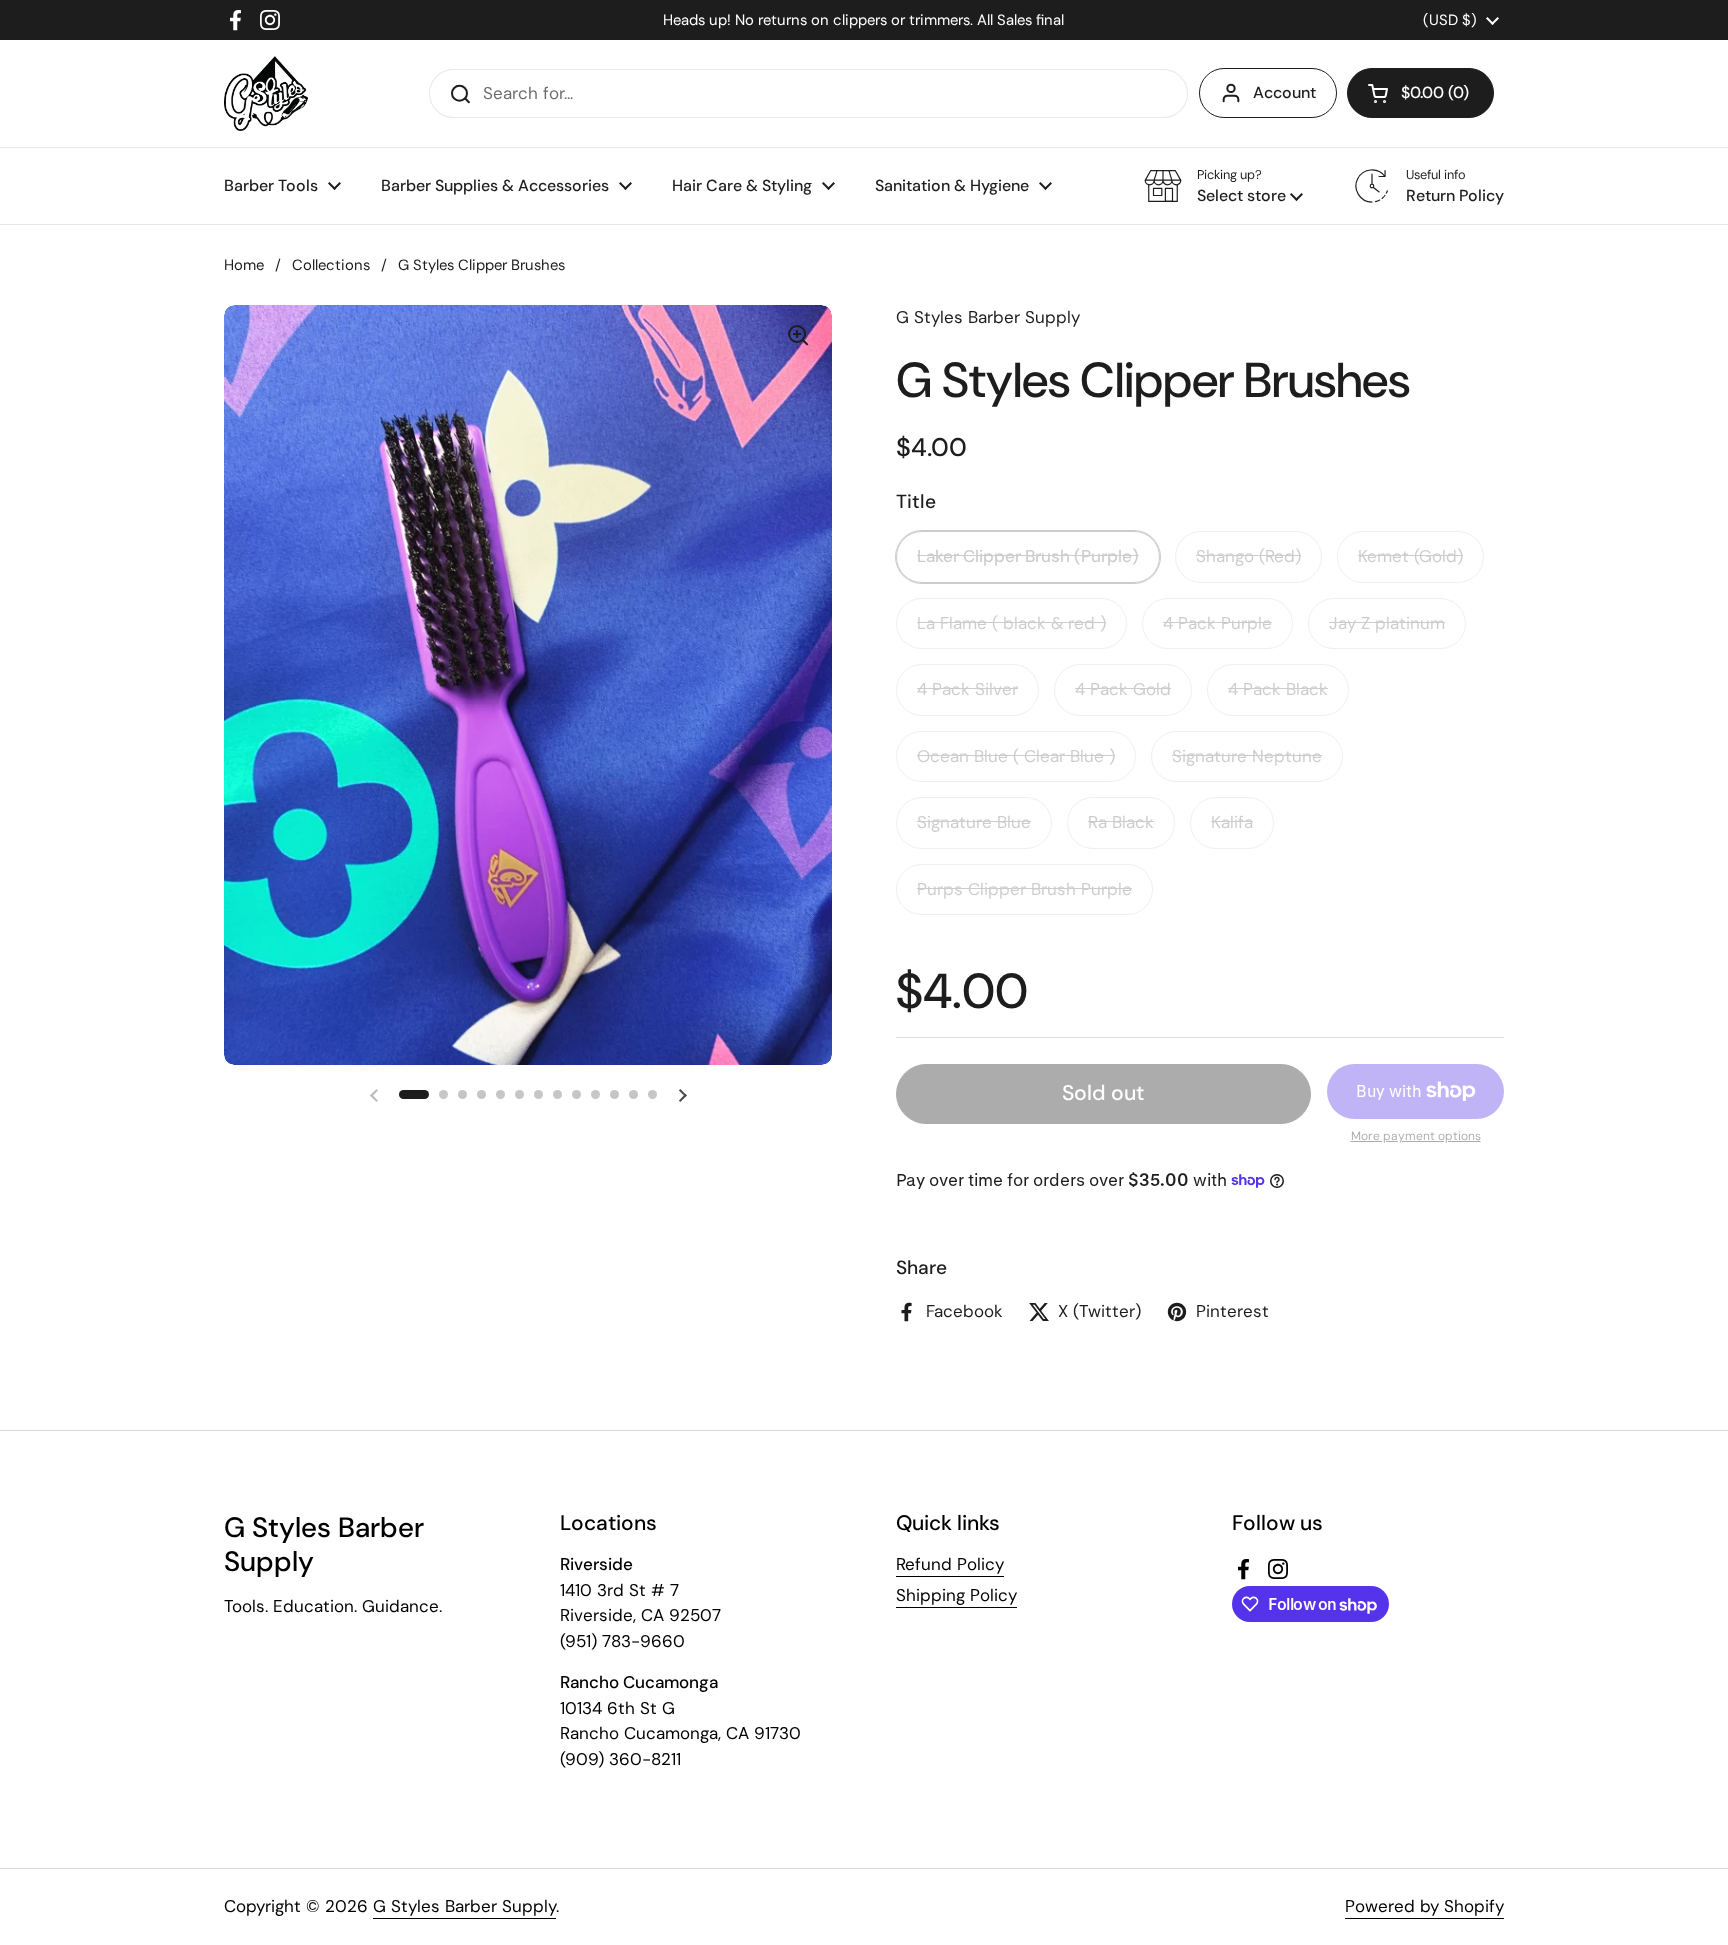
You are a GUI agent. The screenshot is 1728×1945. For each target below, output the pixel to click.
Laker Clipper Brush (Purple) (1028, 556)
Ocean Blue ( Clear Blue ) (1016, 756)
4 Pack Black (1278, 689)
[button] (1420, 93)
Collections (331, 265)
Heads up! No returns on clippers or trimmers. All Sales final (863, 20)
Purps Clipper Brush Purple (1024, 889)
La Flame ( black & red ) (1011, 623)
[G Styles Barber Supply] (266, 93)
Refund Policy (950, 1564)
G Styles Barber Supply (464, 1906)
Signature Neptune (1247, 756)
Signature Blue (974, 822)
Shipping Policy (956, 1595)
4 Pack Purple (1217, 623)
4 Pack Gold (1123, 689)
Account (1284, 92)
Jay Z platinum (1387, 623)
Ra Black (1121, 822)
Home (244, 265)
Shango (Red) (1248, 556)
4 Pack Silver (967, 689)
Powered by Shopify (1424, 1906)
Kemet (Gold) (1410, 556)
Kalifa (1232, 822)
